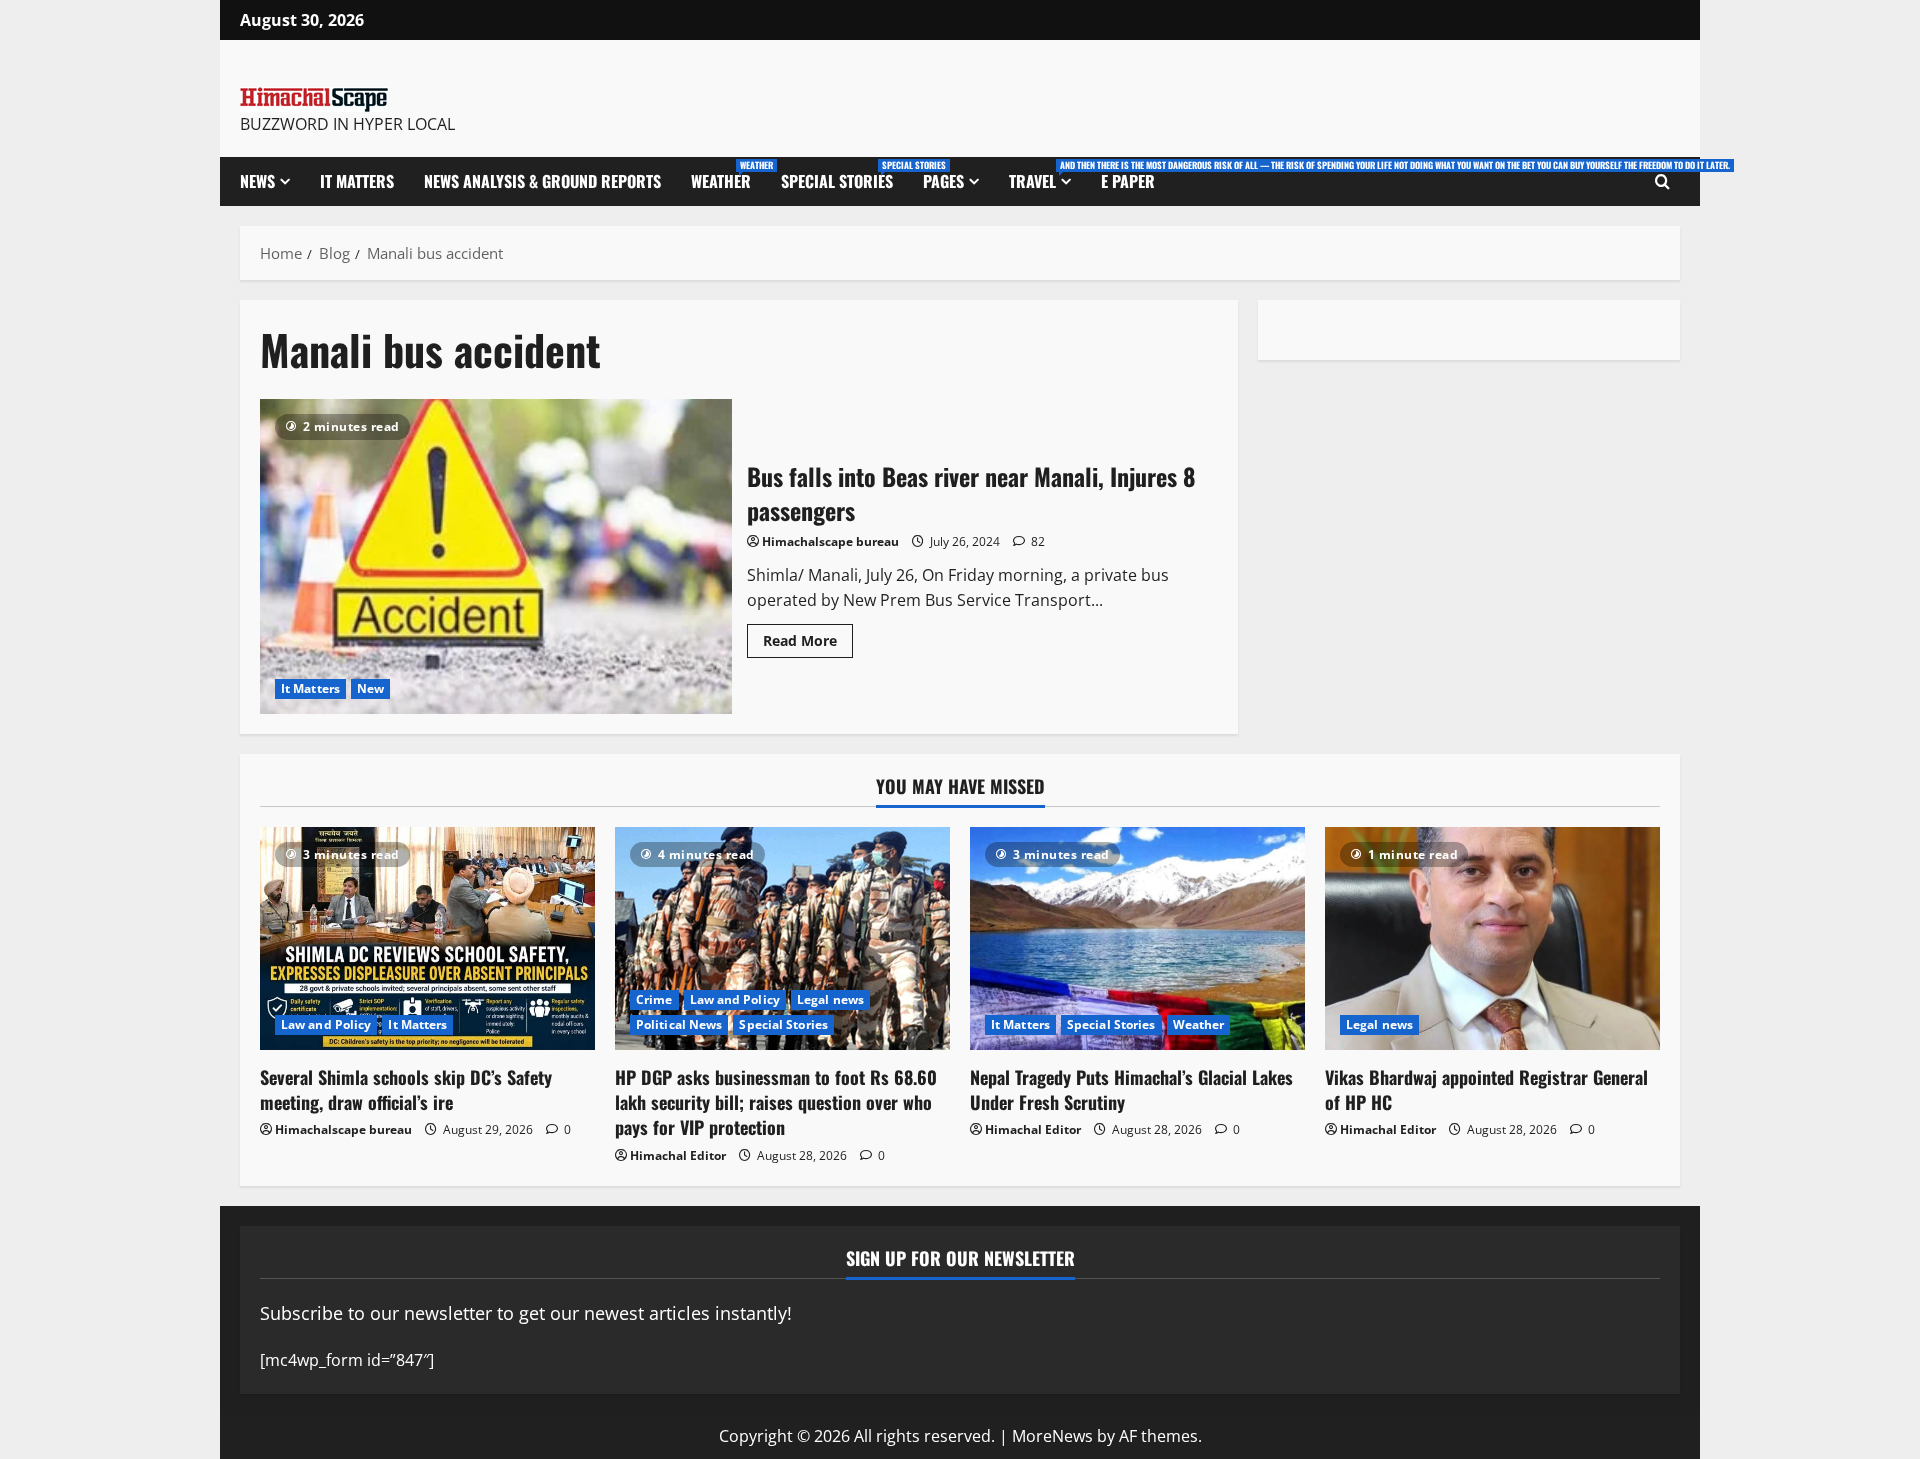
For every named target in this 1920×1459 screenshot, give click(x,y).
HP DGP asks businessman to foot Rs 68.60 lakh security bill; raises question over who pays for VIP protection (776, 1102)
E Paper (1128, 181)
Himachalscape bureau (830, 541)
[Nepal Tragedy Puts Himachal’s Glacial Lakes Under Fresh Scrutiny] (1137, 938)
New (370, 688)
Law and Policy (326, 1024)
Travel (1047, 175)
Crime (654, 999)
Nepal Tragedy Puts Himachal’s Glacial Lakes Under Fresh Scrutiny (1131, 1089)
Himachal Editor (678, 1155)
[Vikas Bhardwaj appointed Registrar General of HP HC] (1492, 938)
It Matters (357, 181)
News (257, 181)
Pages (943, 181)
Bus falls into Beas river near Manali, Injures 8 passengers (496, 556)
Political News (679, 1024)
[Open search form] (1662, 182)
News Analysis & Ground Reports (542, 181)
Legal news (830, 999)
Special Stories (844, 175)
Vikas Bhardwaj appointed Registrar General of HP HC (1486, 1089)
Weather (728, 175)
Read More (808, 637)
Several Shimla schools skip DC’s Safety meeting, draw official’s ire (406, 1089)
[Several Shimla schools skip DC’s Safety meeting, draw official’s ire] (427, 938)
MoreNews (1052, 1436)
